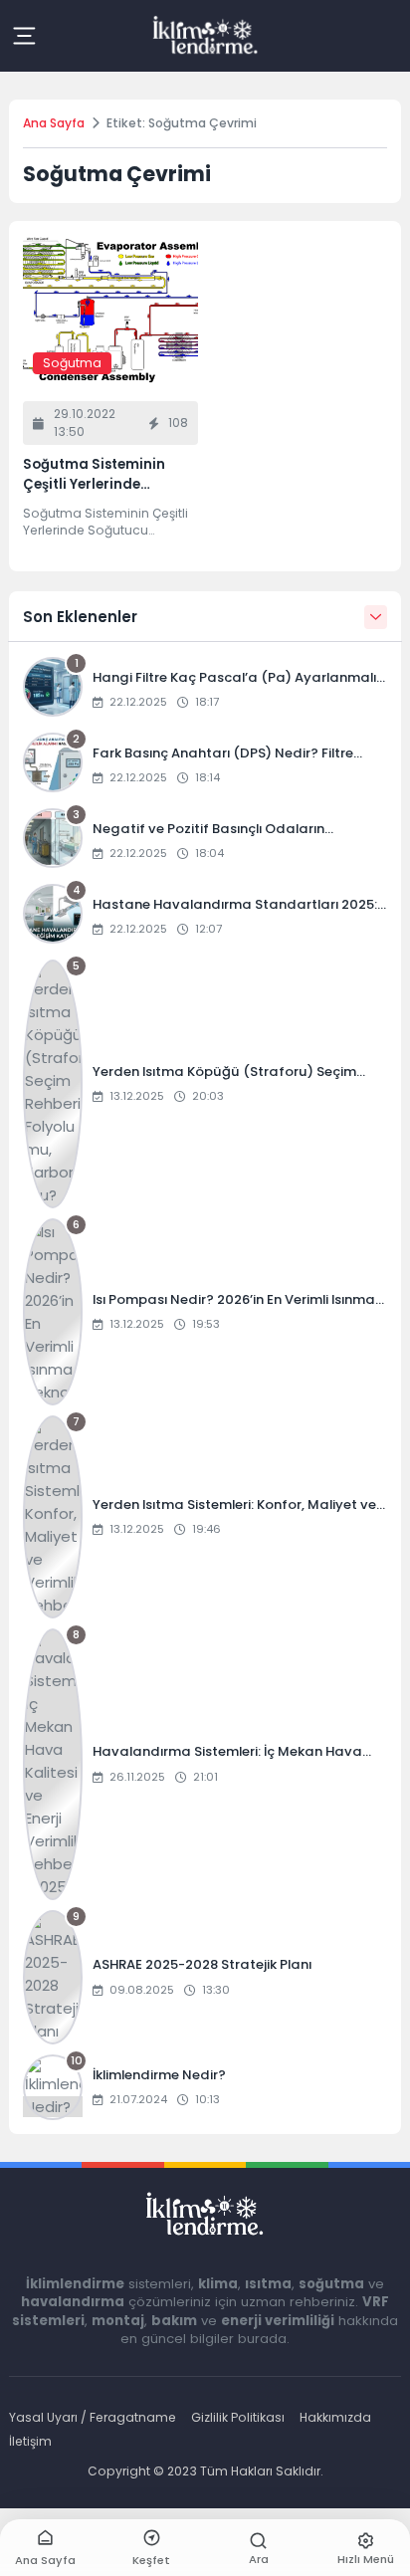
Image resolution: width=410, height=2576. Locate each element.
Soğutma (72, 363)
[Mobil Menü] (24, 36)
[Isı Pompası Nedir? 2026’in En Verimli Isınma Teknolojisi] (205, 1312)
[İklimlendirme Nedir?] (205, 2087)
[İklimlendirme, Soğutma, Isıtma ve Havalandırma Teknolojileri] (205, 36)
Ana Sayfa (54, 123)
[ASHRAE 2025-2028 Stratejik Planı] (205, 1977)
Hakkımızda (335, 2417)
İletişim (30, 2441)
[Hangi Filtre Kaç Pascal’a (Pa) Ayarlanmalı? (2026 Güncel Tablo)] (205, 690)
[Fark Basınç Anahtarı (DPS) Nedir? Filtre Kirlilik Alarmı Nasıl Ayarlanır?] (205, 765)
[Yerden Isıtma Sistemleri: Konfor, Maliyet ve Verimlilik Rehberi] (205, 1517)
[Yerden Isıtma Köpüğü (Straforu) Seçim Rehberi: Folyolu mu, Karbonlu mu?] (205, 1084)
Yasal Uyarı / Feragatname (93, 2417)
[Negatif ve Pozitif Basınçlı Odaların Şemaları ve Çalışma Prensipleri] (205, 841)
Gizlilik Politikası (238, 2417)
